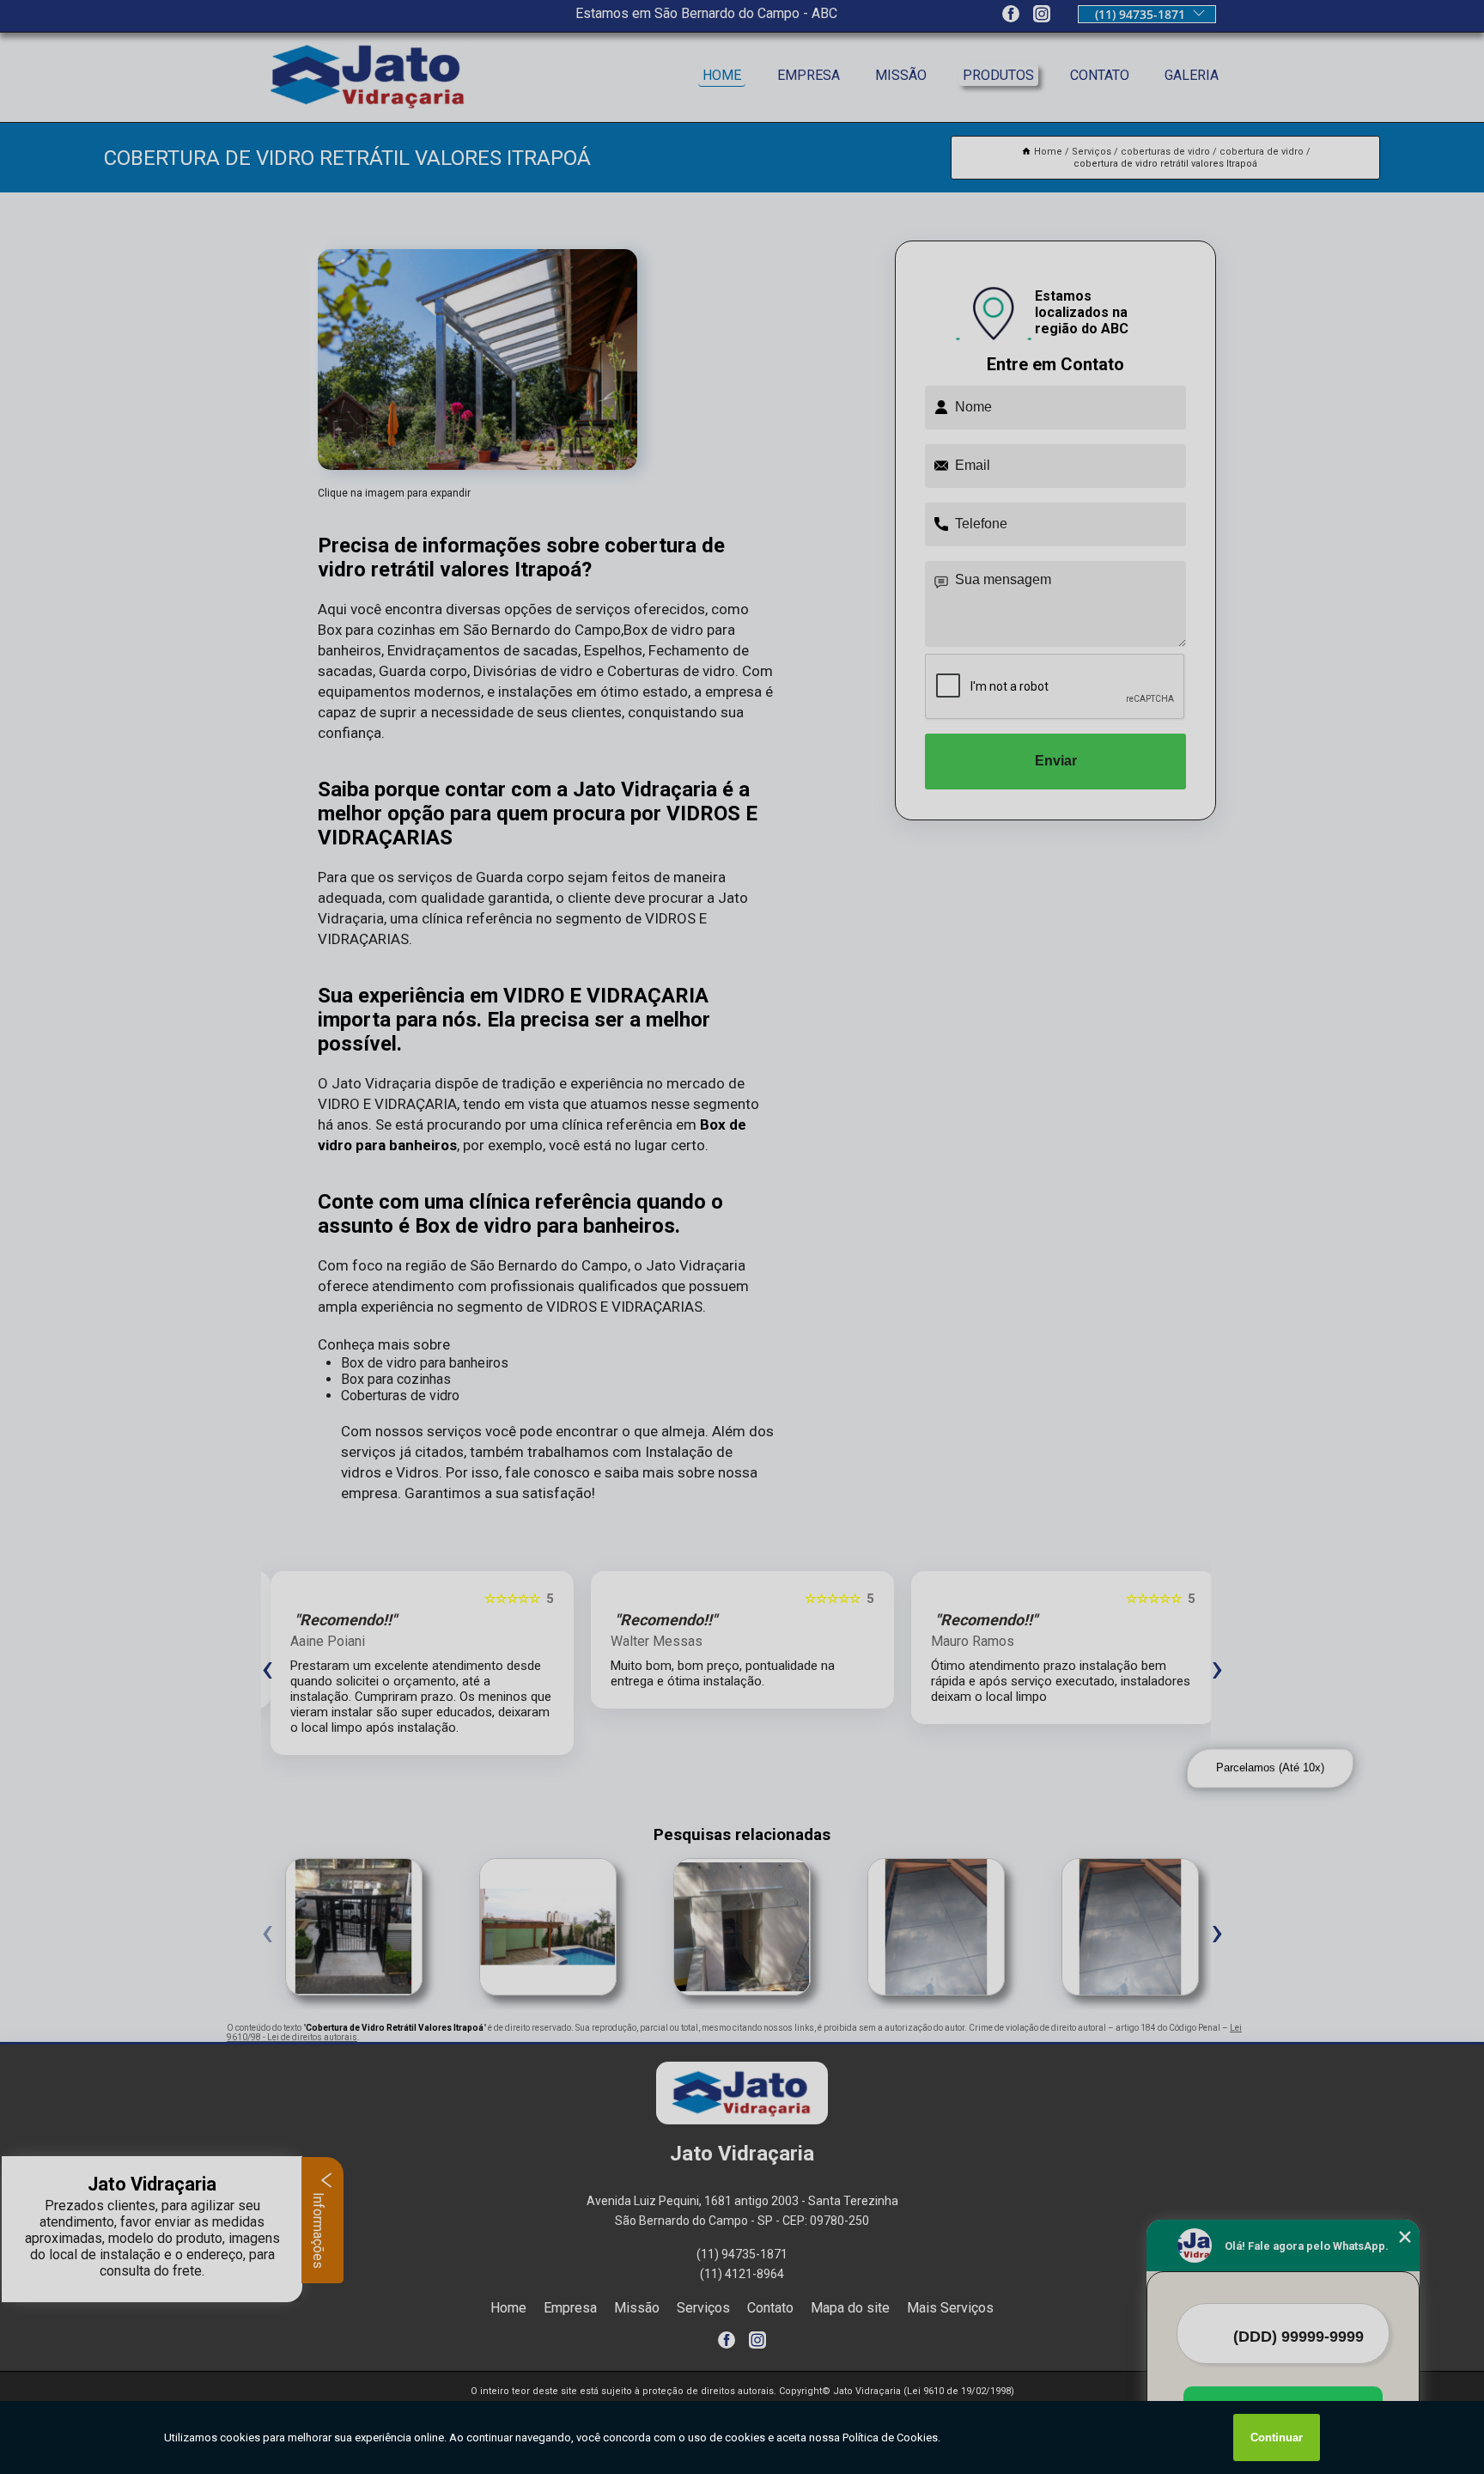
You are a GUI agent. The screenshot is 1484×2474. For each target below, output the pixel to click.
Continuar (1277, 2437)
